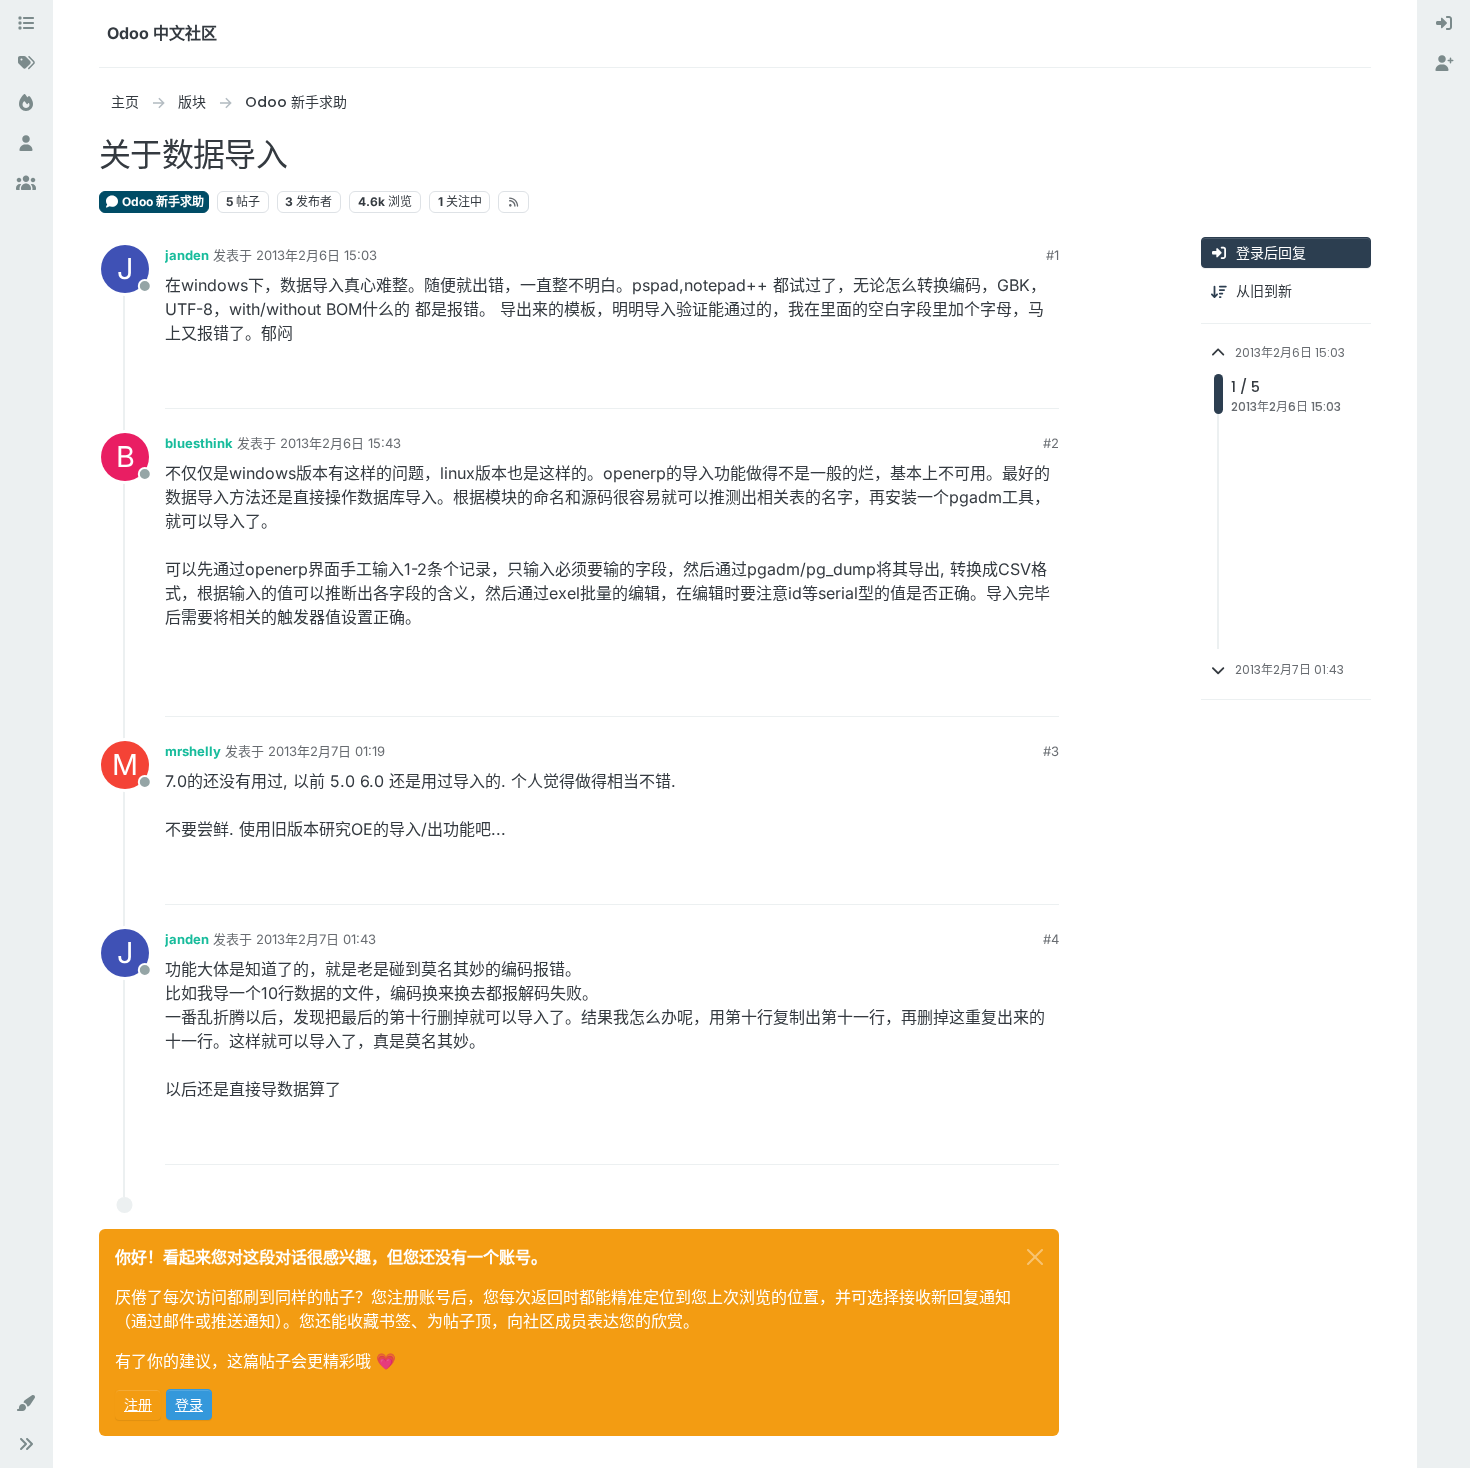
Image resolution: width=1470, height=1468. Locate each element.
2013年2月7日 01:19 (326, 751)
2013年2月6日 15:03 (316, 255)
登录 (189, 1404)
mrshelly (193, 751)
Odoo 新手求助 (161, 201)
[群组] (26, 184)
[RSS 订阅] (513, 202)
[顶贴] (971, 384)
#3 (1051, 751)
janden (187, 255)
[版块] (26, 24)
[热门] (26, 104)
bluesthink (199, 443)
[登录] (1444, 24)
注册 (138, 1404)
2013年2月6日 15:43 (340, 443)
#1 (1052, 255)
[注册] (1444, 64)
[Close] (1035, 1257)
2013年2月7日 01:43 (316, 939)
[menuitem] (1444, 24)
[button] (26, 1404)
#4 (1051, 939)
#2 (1051, 443)
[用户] (26, 144)
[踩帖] (1042, 384)
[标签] (26, 64)
